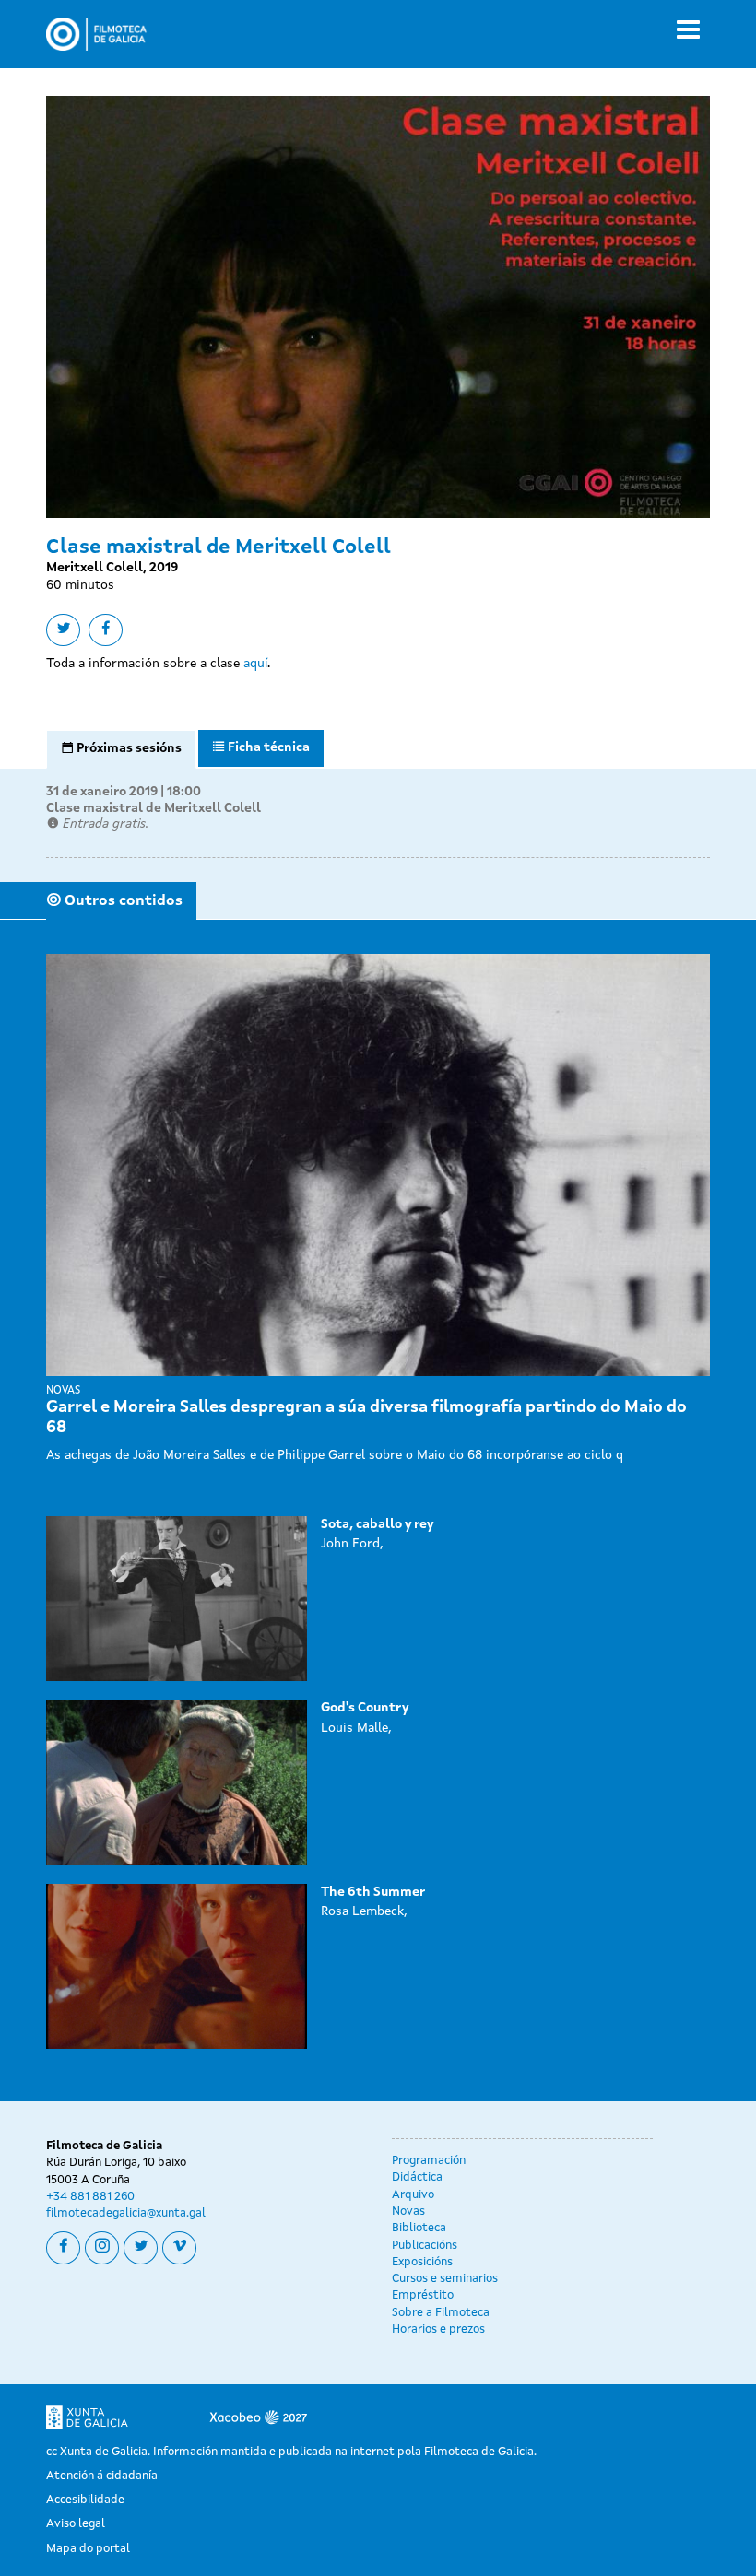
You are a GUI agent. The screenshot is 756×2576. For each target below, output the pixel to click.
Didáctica (417, 2177)
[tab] (121, 749)
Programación (429, 2161)
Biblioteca (419, 2228)
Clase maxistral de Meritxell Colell (154, 808)
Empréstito (423, 2295)
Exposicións (422, 2262)
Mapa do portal (88, 2549)
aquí (255, 664)
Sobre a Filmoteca (441, 2313)
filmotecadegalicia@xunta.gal (126, 2213)
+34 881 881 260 (90, 2197)
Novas (408, 2211)
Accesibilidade (85, 2500)
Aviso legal (76, 2524)
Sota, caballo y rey (377, 1524)
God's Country (365, 1708)
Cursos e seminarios (445, 2279)
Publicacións (425, 2246)
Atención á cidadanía (102, 2476)
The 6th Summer (373, 1892)
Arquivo (413, 2195)
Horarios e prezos (438, 2329)
